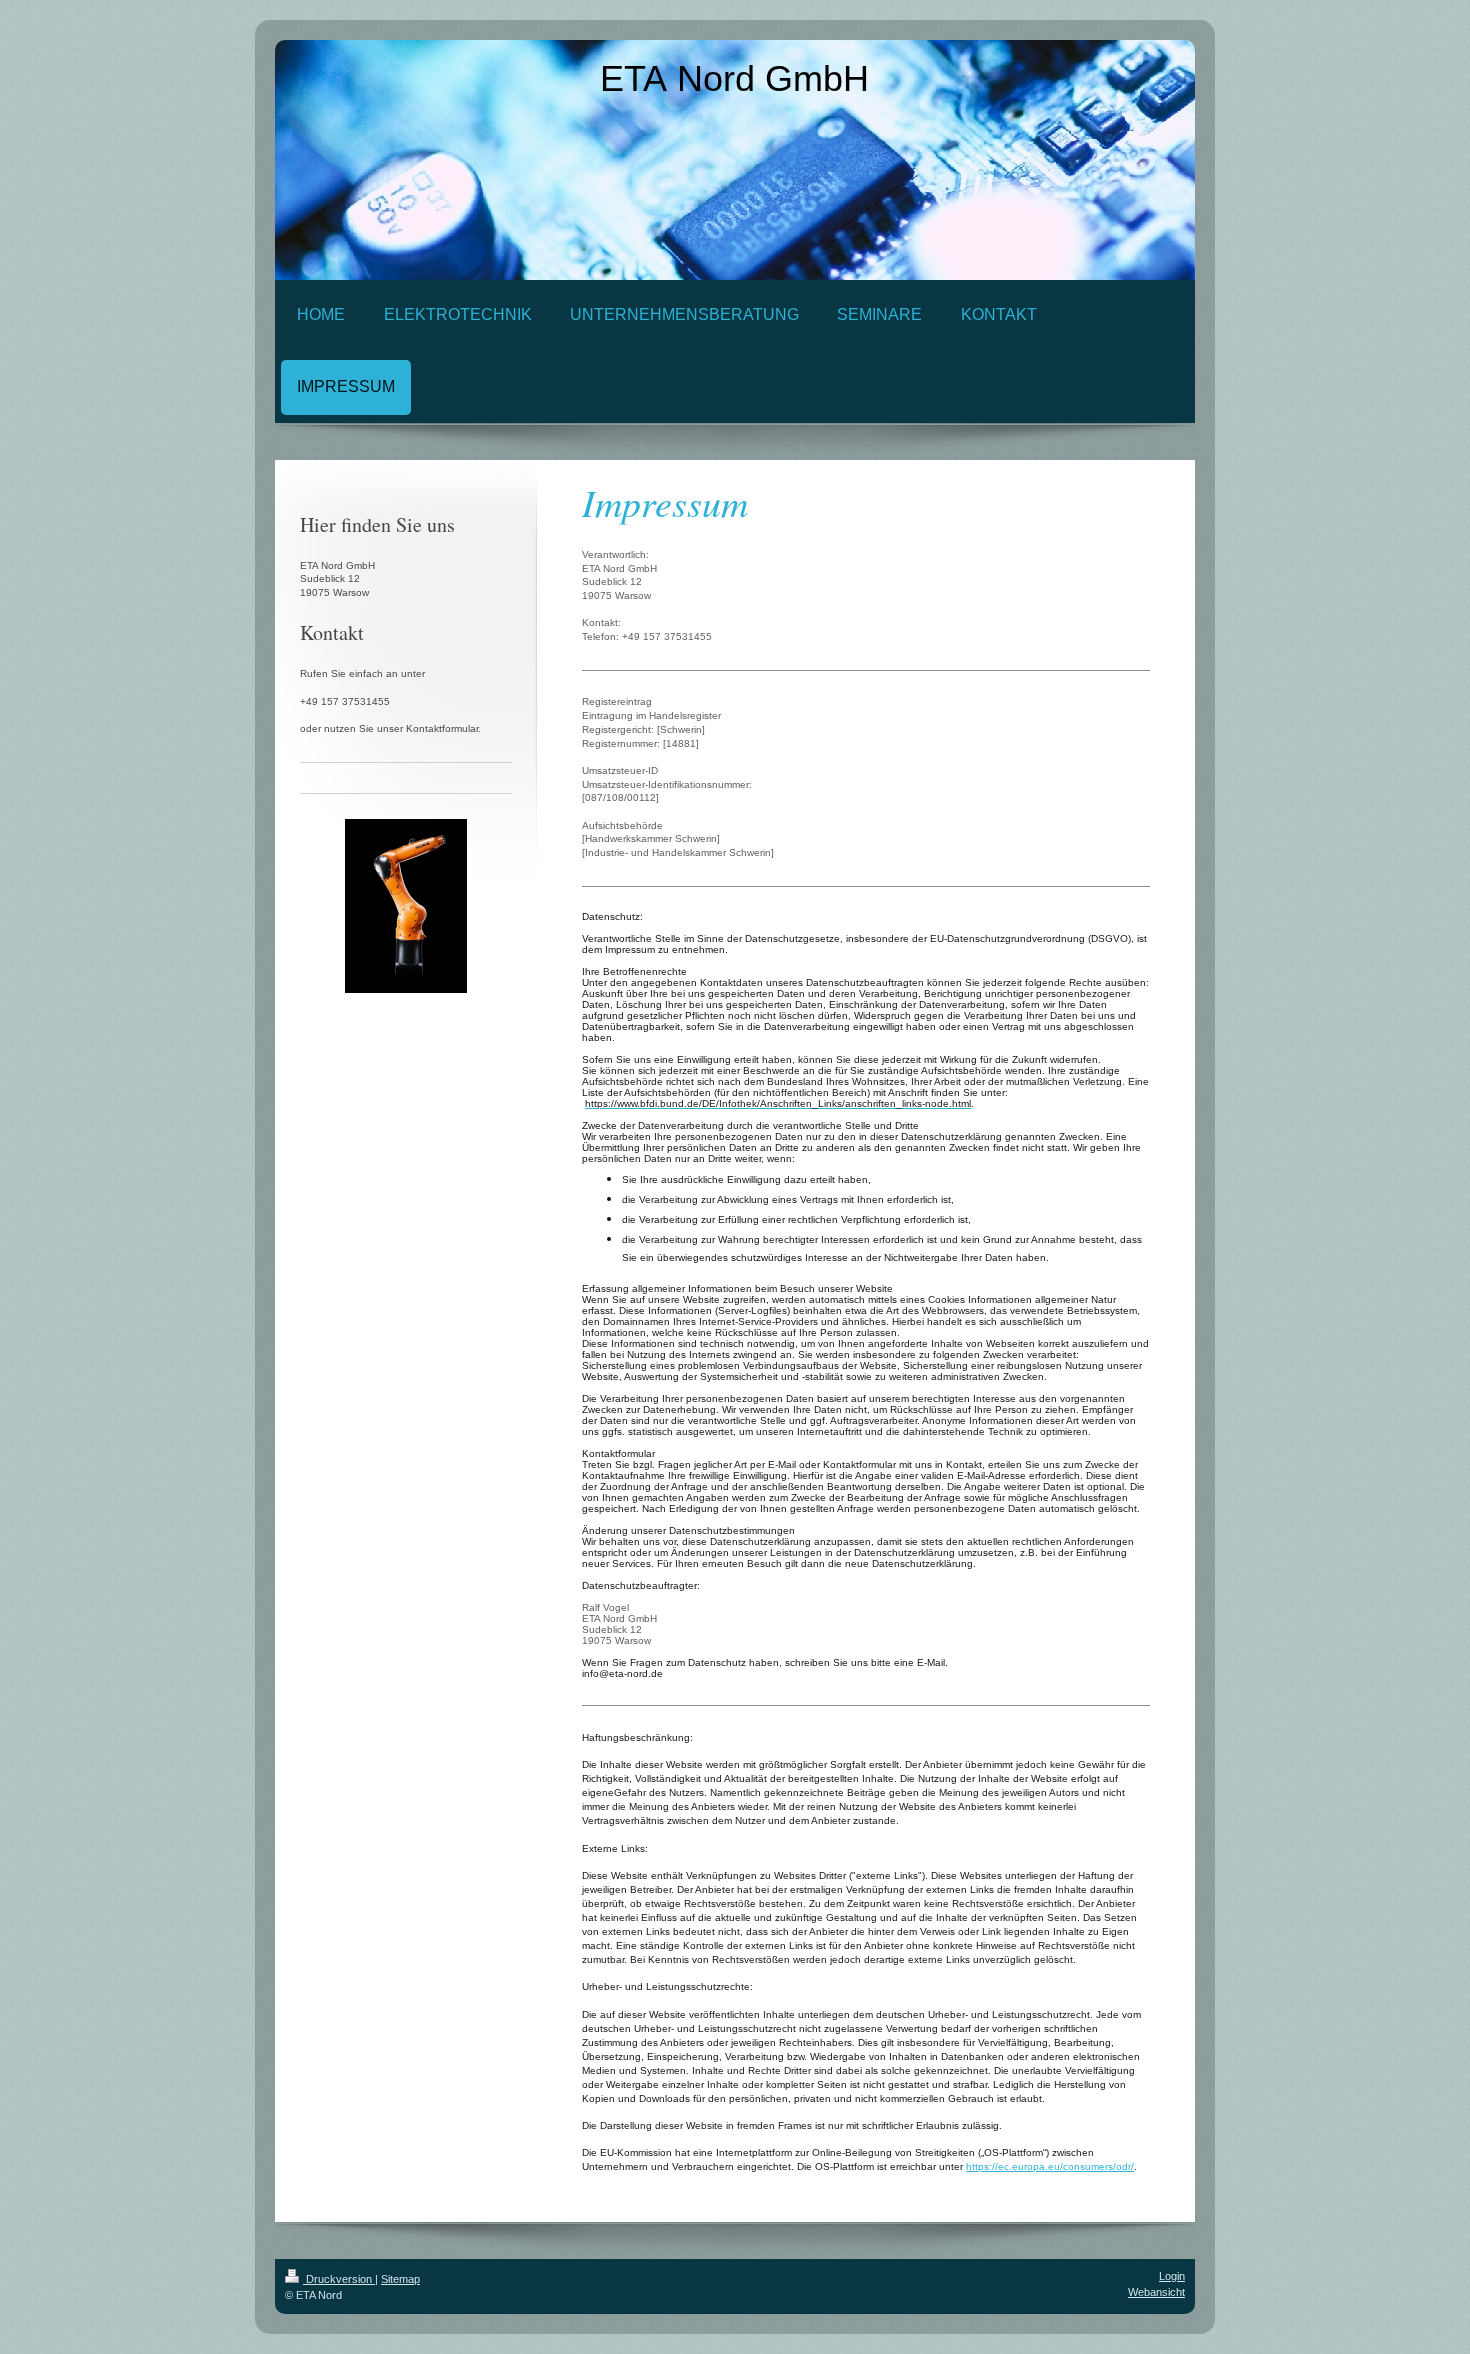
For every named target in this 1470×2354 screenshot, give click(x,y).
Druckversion (339, 2279)
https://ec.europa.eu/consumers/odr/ (1050, 2166)
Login (1172, 2276)
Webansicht (1156, 2292)
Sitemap (400, 2279)
